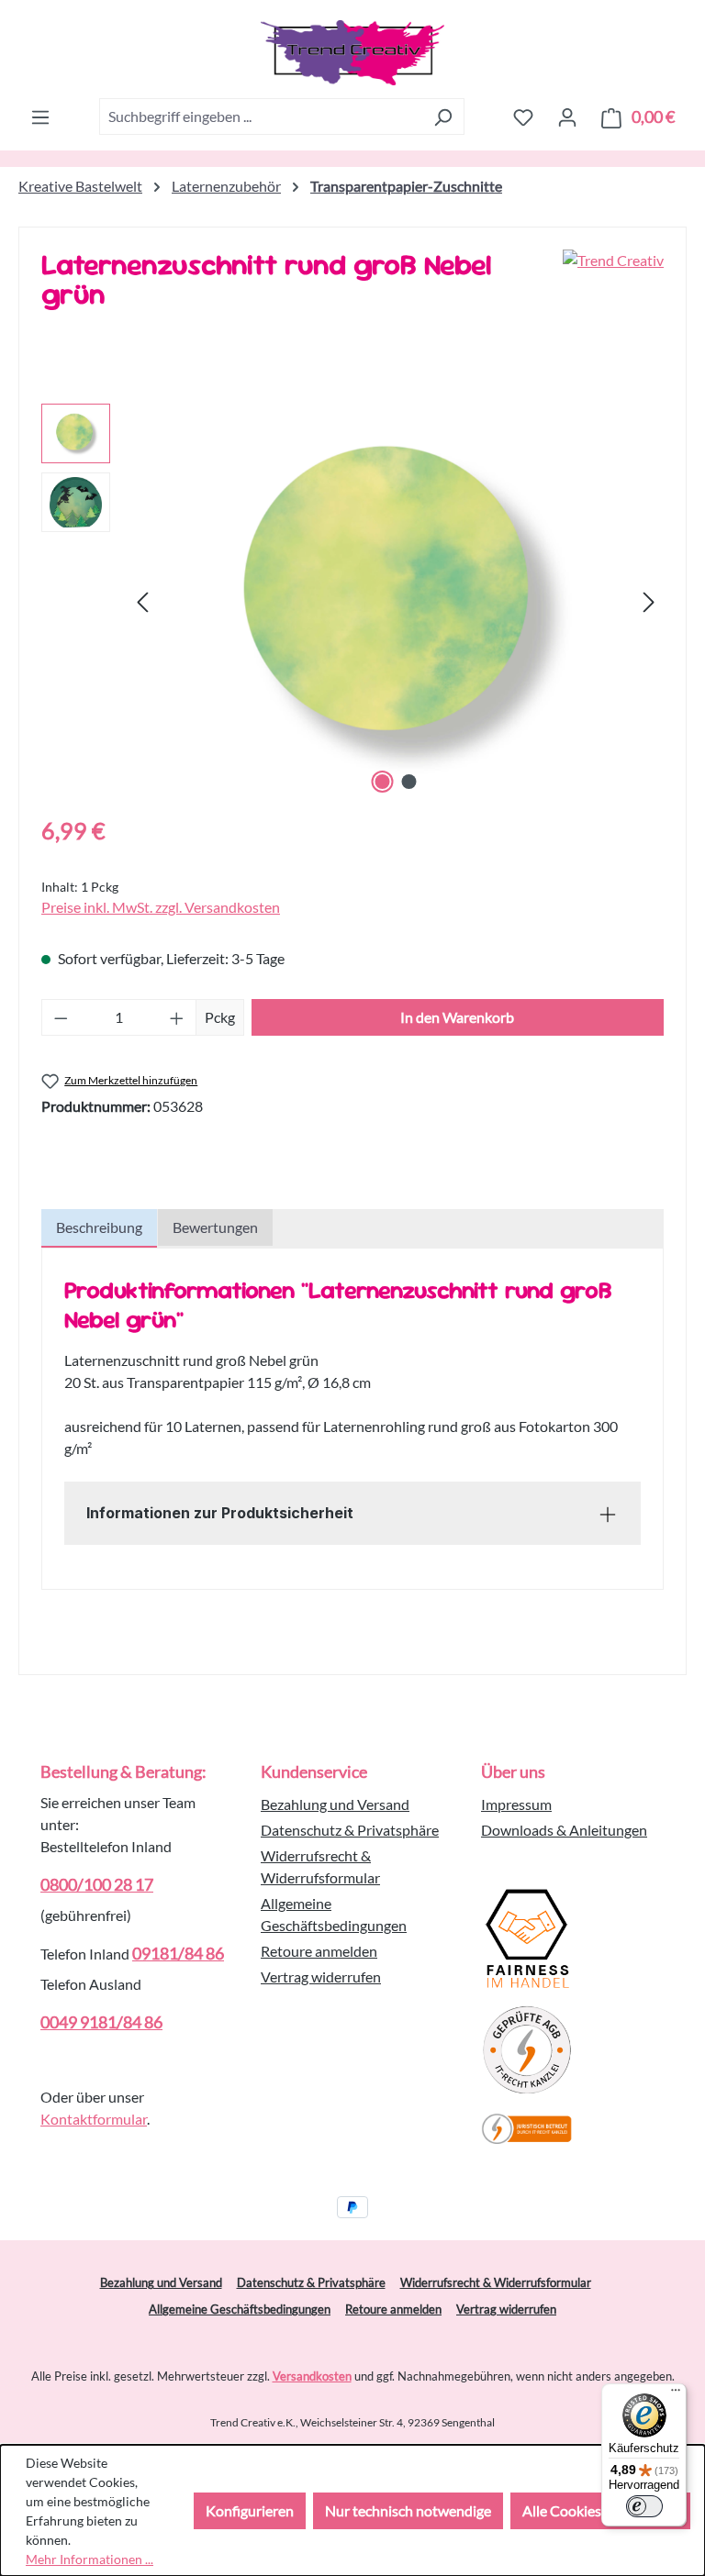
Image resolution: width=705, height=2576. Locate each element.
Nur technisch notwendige (408, 2510)
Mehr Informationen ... (90, 2559)
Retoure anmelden (319, 1951)
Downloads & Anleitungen (564, 1830)
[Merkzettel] (523, 117)
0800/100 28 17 (97, 1884)
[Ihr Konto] (567, 117)
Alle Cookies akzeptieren (600, 2510)
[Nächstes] (649, 600)
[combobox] (261, 117)
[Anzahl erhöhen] (177, 1017)
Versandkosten (312, 2376)
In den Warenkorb (457, 1017)
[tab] (99, 1228)
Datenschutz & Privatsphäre (350, 1830)
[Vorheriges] (142, 600)
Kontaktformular (94, 2119)
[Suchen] (443, 117)
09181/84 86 (178, 1953)
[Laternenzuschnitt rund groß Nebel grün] (396, 601)
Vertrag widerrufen (321, 1976)
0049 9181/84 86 (101, 2022)
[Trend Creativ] (613, 286)
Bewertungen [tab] (215, 1227)
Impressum (516, 1804)
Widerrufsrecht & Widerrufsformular (496, 2282)
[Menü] (40, 117)
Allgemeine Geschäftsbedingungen (240, 2309)
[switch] (644, 2506)
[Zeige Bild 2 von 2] (409, 782)
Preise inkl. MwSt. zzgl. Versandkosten (161, 907)
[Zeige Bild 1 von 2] (383, 782)
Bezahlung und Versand (335, 1804)
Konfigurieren (250, 2510)
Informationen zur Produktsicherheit (220, 1513)
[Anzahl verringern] (61, 1017)
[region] (352, 601)
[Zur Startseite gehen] (352, 53)
